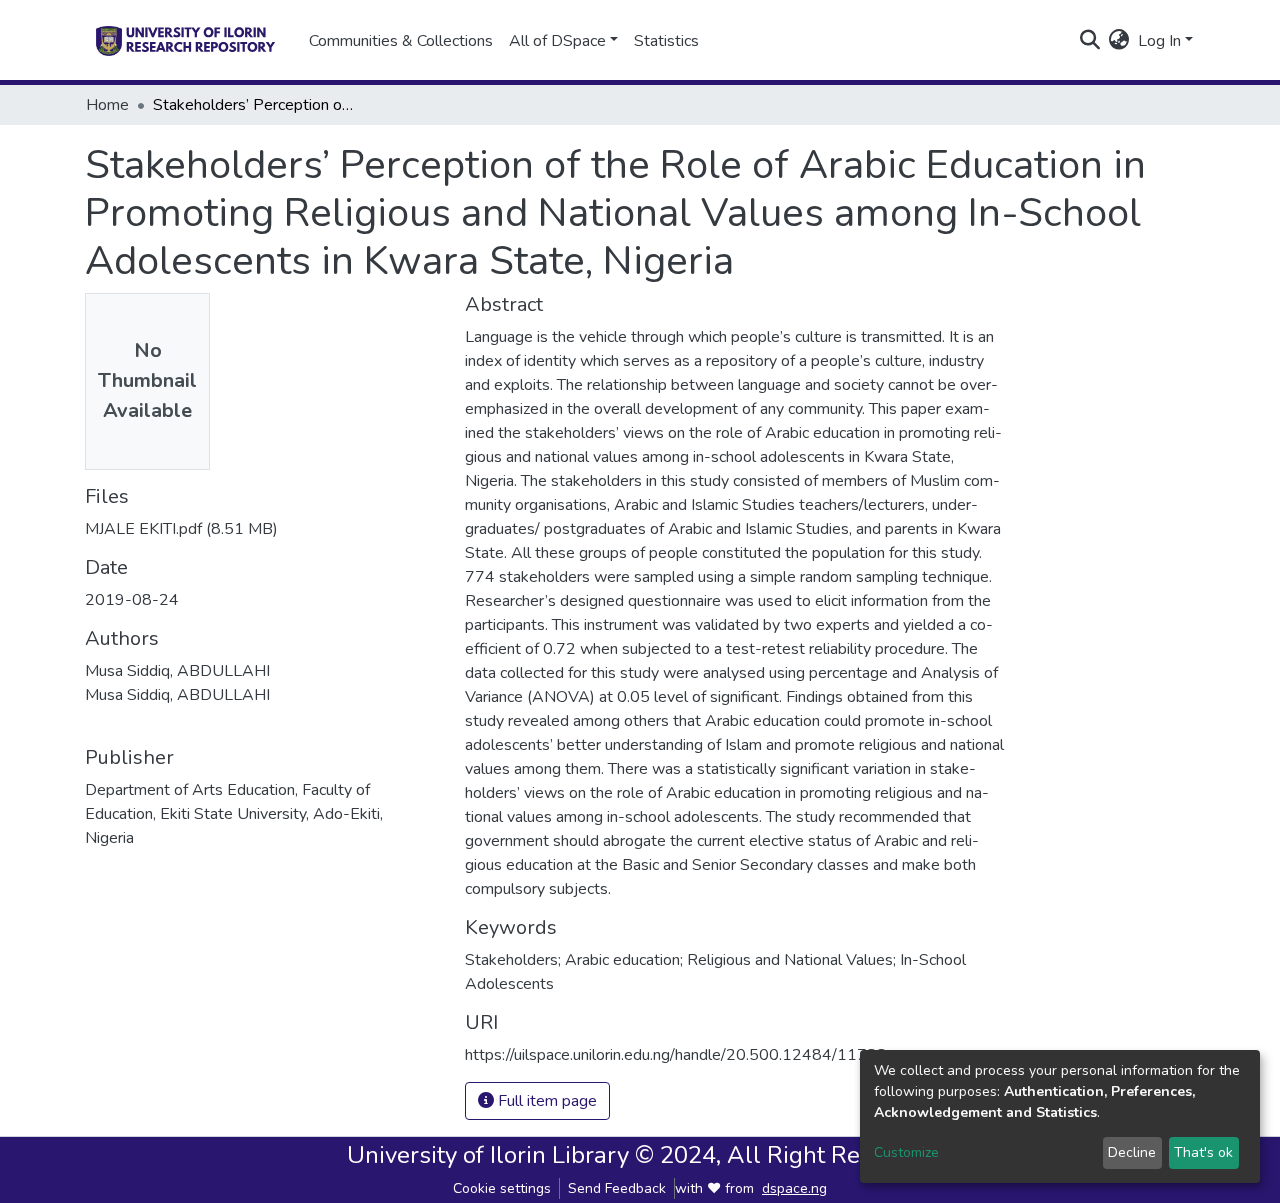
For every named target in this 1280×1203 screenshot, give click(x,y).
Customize (906, 1152)
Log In (1159, 41)
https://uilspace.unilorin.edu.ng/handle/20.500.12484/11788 (676, 1055)
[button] (1119, 41)
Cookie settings (502, 1188)
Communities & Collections (401, 41)
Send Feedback (617, 1188)
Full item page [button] (545, 1101)
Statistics (666, 41)
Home (107, 105)
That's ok (1203, 1152)
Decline (1132, 1152)
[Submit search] (1090, 41)
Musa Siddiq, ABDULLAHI (177, 671)
